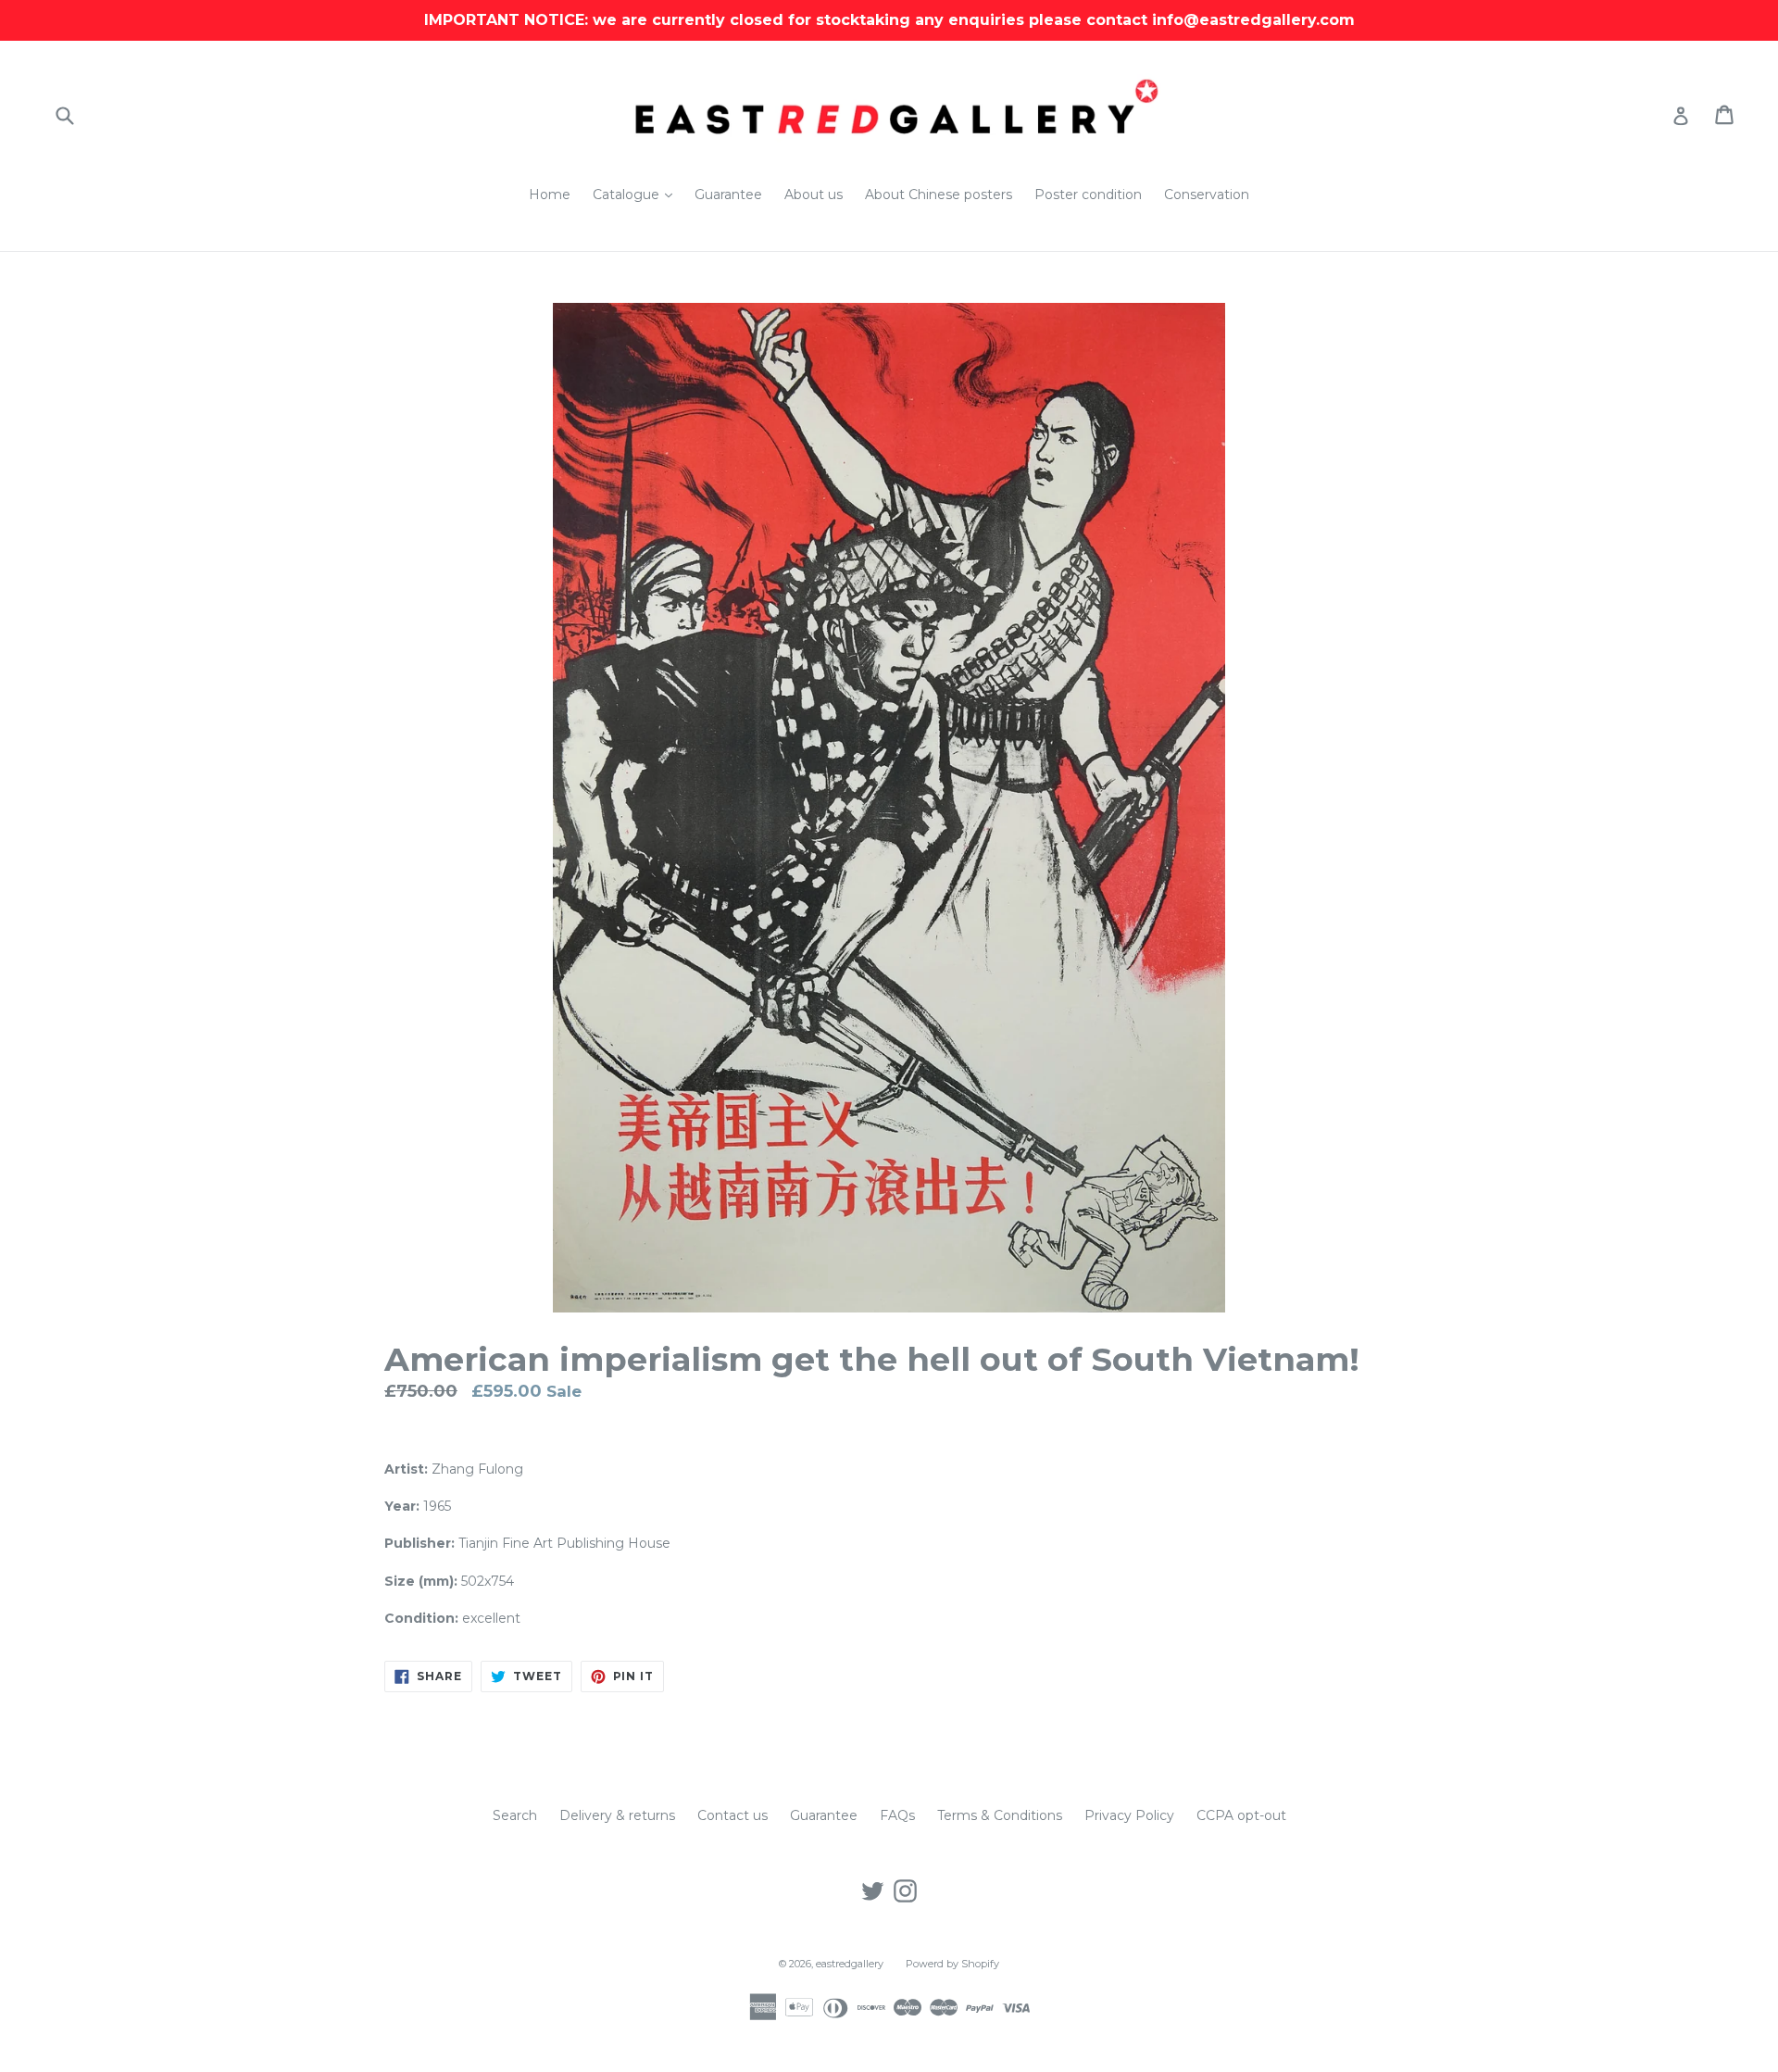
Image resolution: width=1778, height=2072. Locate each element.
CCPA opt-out (1241, 1815)
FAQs (897, 1815)
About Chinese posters (939, 195)
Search (515, 1815)
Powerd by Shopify (952, 1964)
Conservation (1207, 195)
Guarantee (728, 195)
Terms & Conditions (1000, 1815)
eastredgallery (850, 1964)
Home (550, 195)
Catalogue (637, 194)
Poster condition (1088, 195)
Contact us (732, 1815)
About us (814, 195)
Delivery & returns (617, 1815)
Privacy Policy (1129, 1815)
